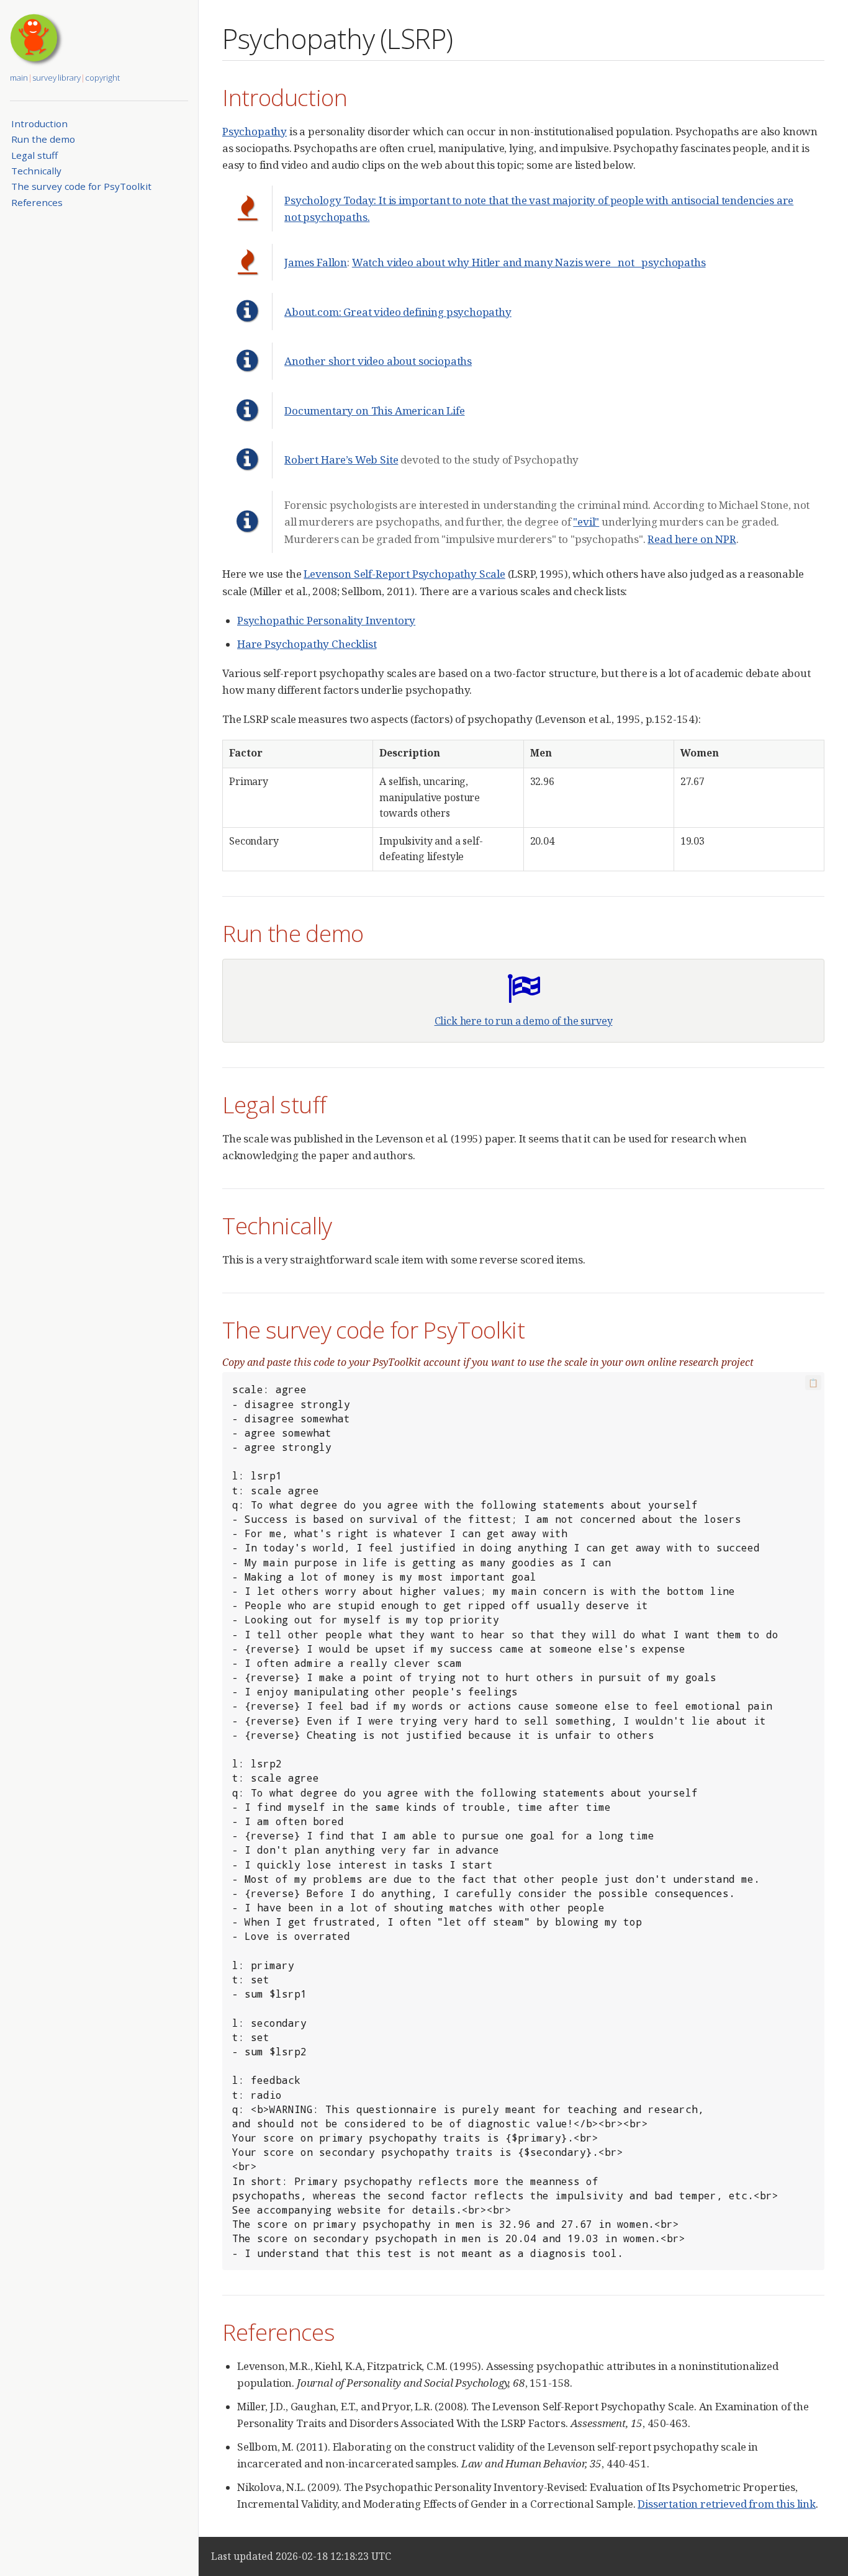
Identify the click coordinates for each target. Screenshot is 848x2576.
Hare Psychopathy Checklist (307, 644)
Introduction (39, 123)
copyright (102, 78)
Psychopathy (255, 131)
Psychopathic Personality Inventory (326, 620)
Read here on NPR (692, 539)
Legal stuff (34, 155)
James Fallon (316, 262)
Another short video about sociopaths (378, 361)
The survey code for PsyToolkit (81, 186)
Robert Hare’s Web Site (341, 460)
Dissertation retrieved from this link (727, 2504)
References (37, 202)
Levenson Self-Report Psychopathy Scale (404, 574)
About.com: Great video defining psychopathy (398, 312)
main (19, 78)
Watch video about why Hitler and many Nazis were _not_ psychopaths (529, 262)
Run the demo (43, 139)
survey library (56, 78)
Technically (36, 171)
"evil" (586, 522)
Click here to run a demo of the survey (524, 1021)
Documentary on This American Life (374, 411)
